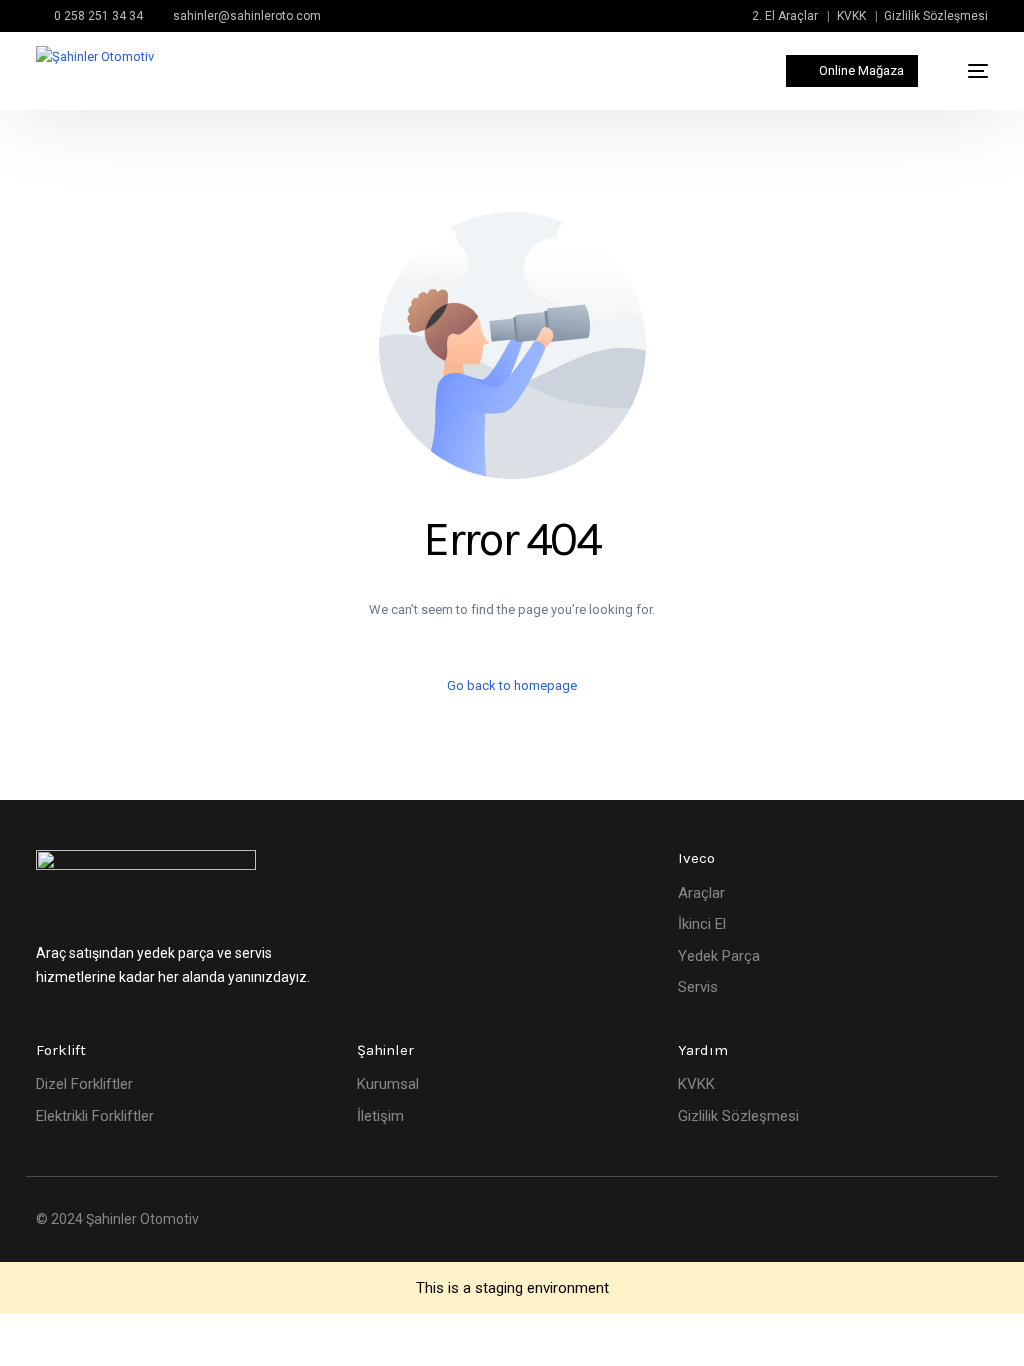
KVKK (851, 16)
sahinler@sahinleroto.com (247, 16)
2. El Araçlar (785, 16)
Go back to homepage (512, 685)
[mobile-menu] (967, 71)
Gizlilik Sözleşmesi (936, 16)
